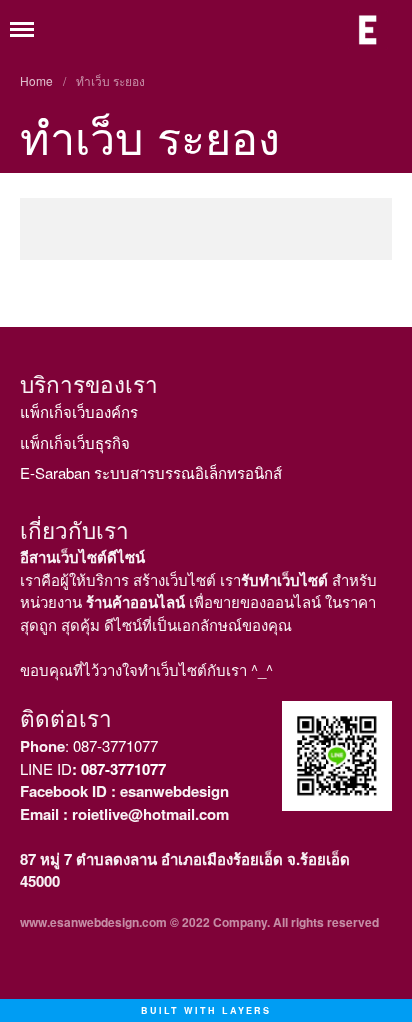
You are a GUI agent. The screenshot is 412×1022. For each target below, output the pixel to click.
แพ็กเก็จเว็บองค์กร (79, 411)
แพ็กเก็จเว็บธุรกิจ (75, 442)
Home (36, 80)
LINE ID (93, 768)
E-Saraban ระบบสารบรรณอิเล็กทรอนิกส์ (151, 472)
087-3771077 (115, 745)
